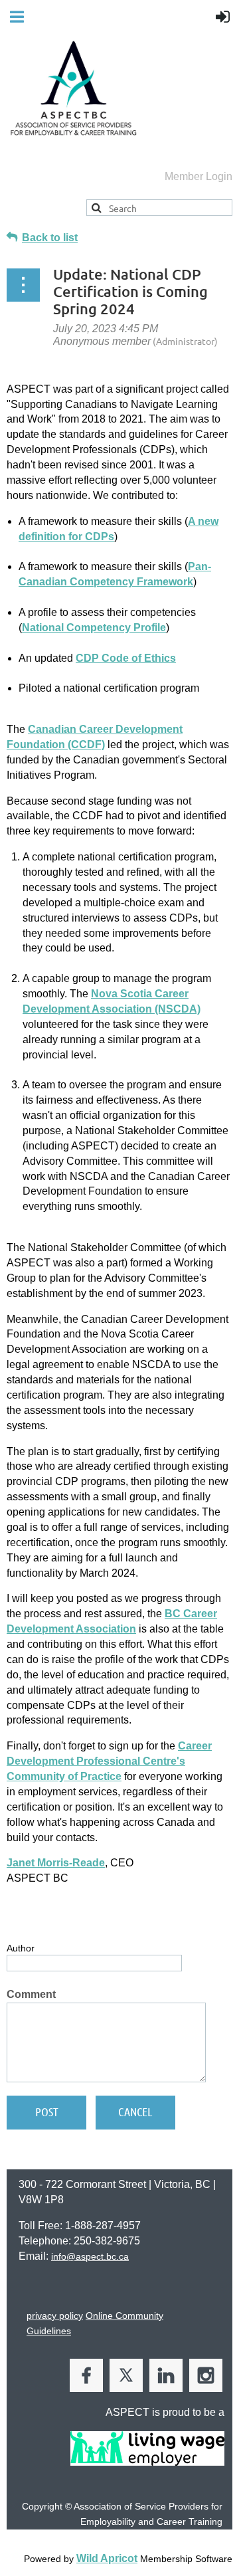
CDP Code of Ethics (126, 658)
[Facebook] (86, 2375)
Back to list (50, 238)
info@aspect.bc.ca (90, 2256)
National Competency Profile (94, 628)
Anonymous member (102, 341)
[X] (126, 2375)
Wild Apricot (107, 2558)
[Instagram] (206, 2375)
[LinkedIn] (166, 2375)
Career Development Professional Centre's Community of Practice (109, 1761)
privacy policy (55, 2316)
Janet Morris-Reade (56, 1863)
